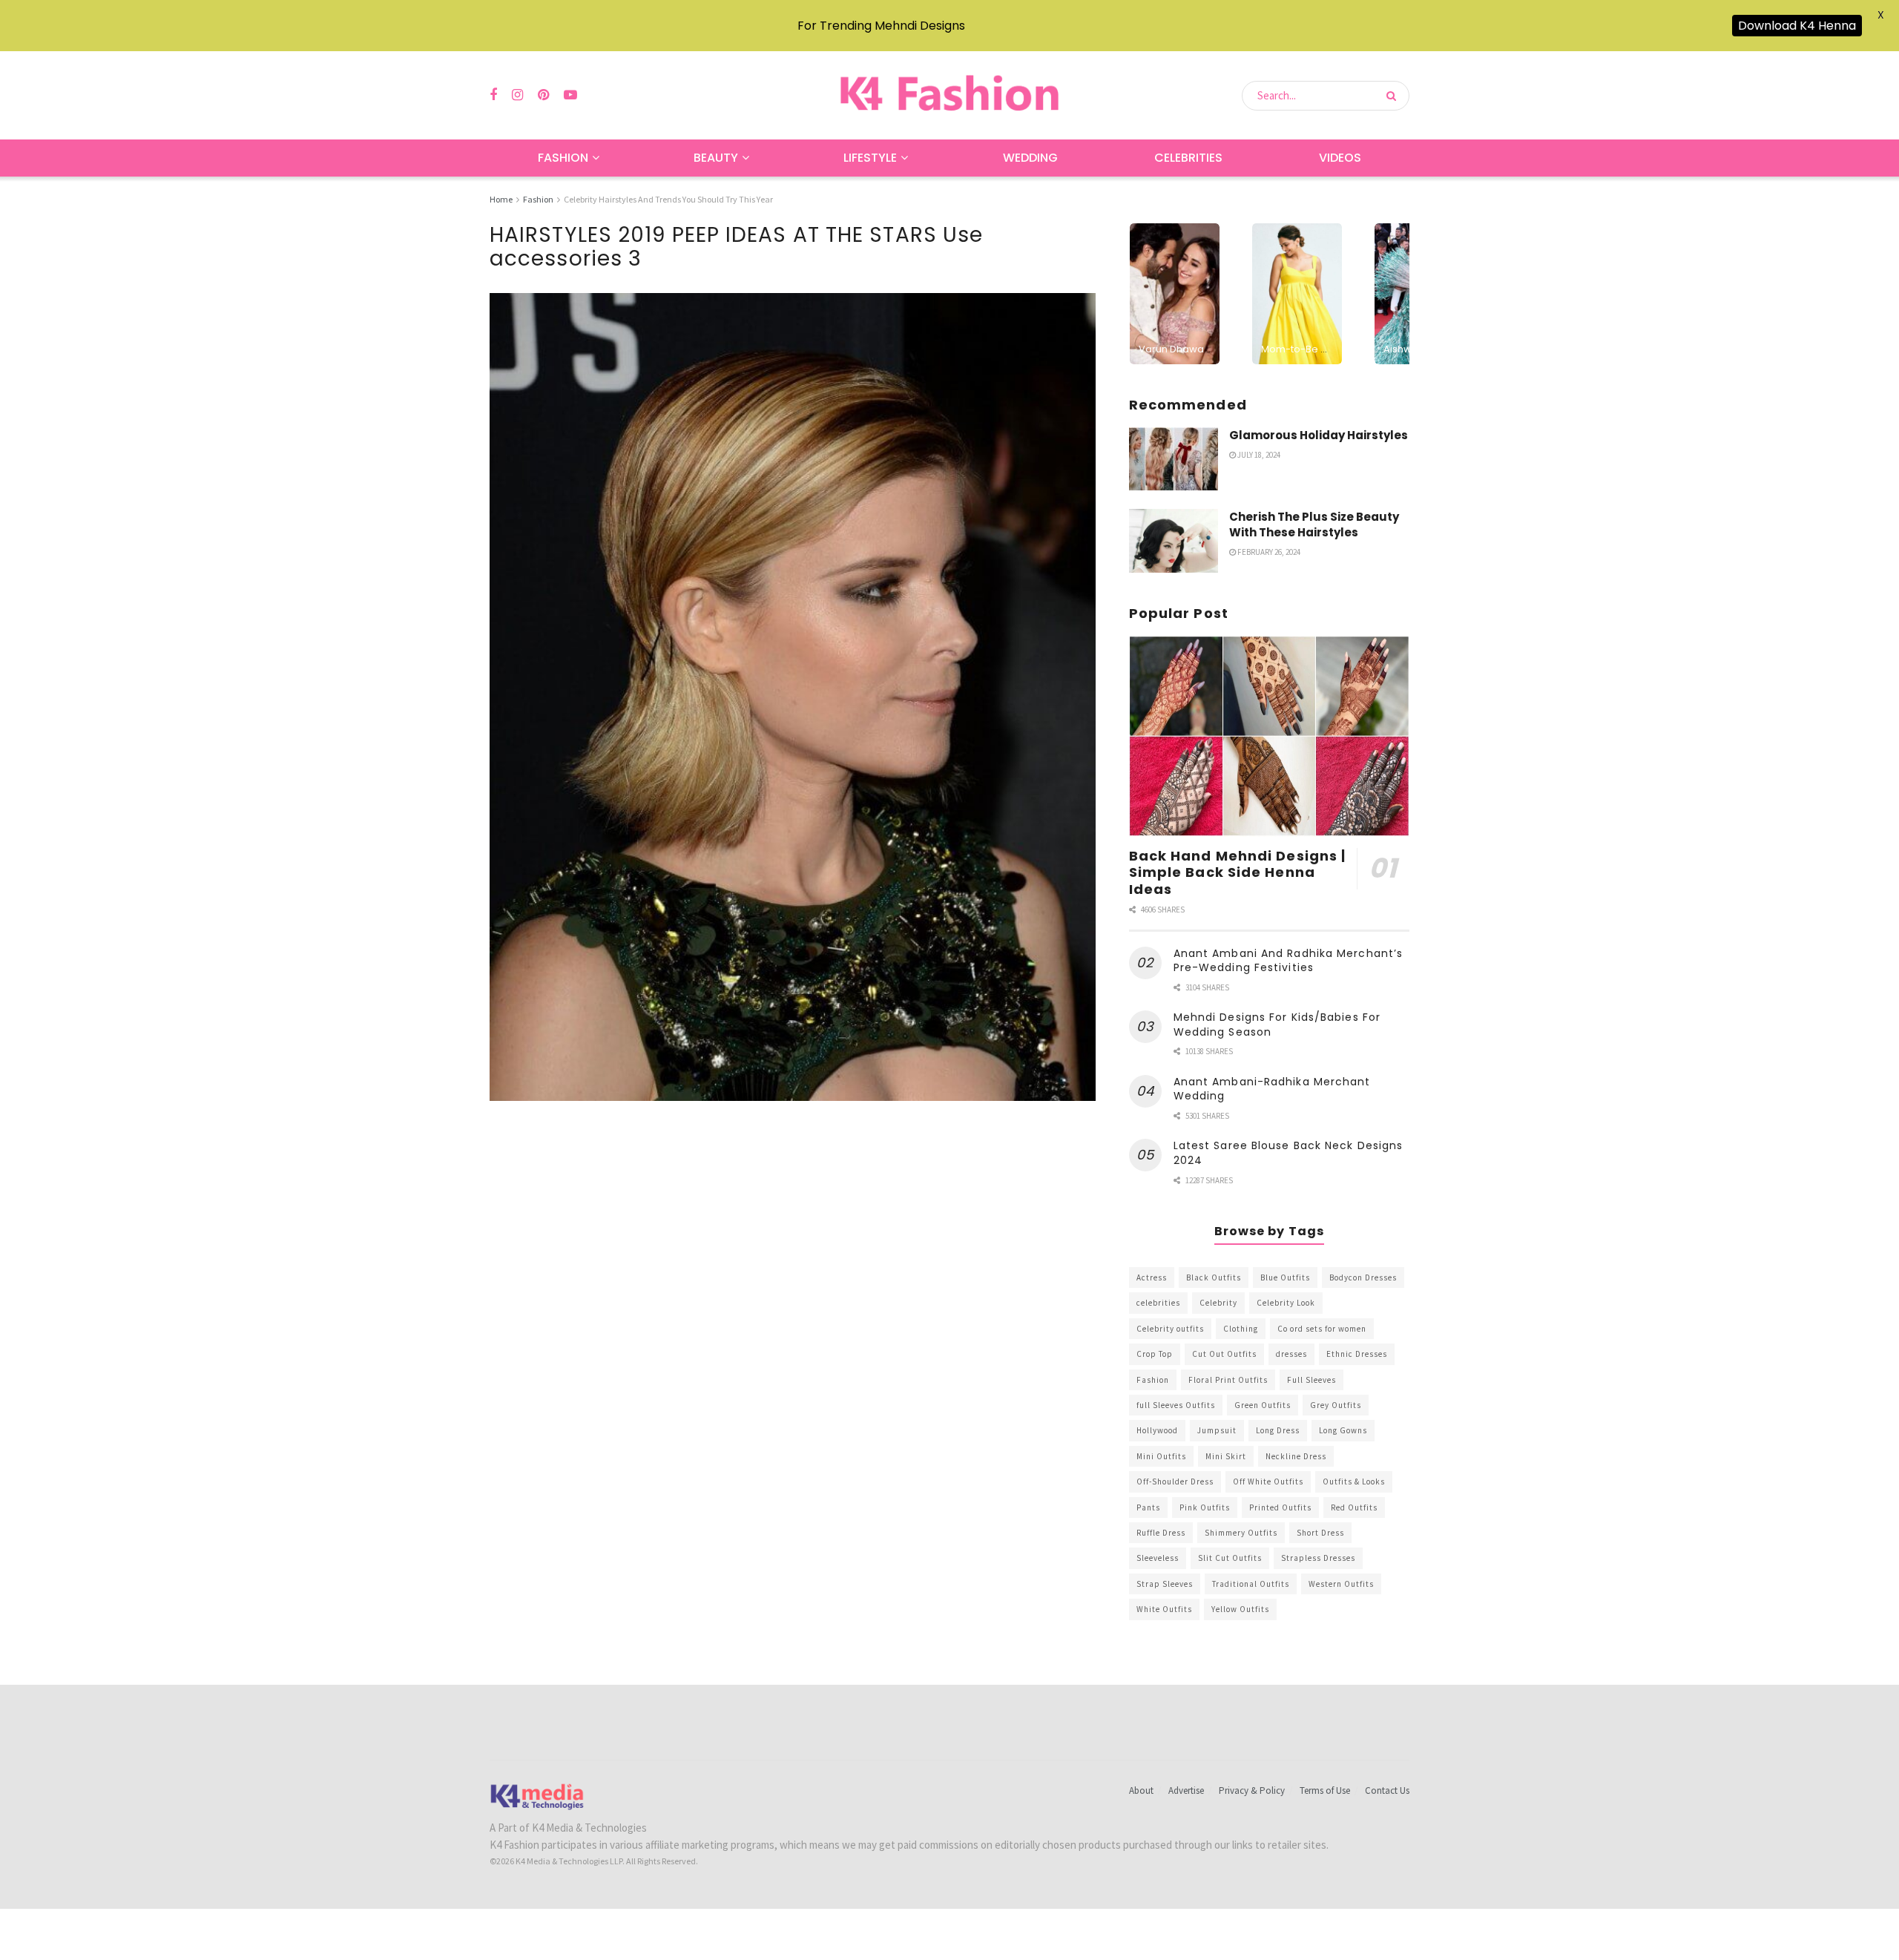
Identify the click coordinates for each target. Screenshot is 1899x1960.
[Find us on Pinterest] (543, 95)
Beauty (716, 158)
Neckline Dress (1296, 1456)
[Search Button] (1394, 96)
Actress (1152, 1277)
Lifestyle (870, 158)
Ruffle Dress (1161, 1533)
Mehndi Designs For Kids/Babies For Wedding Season (1277, 1025)
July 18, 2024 (1258, 455)
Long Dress (1278, 1430)
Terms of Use (1325, 1790)
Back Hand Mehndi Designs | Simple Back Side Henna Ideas (1238, 872)
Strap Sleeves (1165, 1584)
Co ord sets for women (1322, 1329)
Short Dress (1320, 1533)
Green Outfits (1263, 1405)
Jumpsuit (1217, 1430)
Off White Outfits (1268, 1481)
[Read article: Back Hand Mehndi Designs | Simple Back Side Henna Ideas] (1269, 736)
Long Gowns (1343, 1430)
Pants (1148, 1507)
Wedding (1030, 158)
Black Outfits (1214, 1277)
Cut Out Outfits (1224, 1354)
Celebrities (1188, 158)
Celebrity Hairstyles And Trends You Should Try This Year (668, 199)
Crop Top (1155, 1354)
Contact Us (1387, 1790)
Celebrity (1218, 1303)
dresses (1291, 1354)
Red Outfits (1354, 1507)
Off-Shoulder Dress (1175, 1481)
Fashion (563, 158)
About (1141, 1790)
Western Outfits (1341, 1584)
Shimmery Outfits (1241, 1533)
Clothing (1241, 1329)
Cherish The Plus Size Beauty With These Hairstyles (1314, 524)
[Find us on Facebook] (493, 95)
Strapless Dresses (1318, 1558)
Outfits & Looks (1354, 1481)
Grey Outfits (1336, 1405)
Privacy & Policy (1252, 1790)
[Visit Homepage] (949, 95)
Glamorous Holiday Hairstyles (1319, 435)
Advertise (1186, 1790)
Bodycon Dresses (1363, 1277)
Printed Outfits (1280, 1507)
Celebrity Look (1286, 1303)
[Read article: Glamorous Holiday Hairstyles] (1174, 459)
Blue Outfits (1285, 1277)
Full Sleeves (1311, 1380)
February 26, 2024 (1268, 552)
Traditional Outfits (1251, 1584)
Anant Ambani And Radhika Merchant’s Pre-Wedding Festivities (1289, 961)
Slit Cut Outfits (1230, 1558)
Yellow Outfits (1240, 1609)
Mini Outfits (1161, 1456)
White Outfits (1164, 1609)
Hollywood (1157, 1430)
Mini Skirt (1226, 1456)
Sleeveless (1158, 1558)
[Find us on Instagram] (517, 95)
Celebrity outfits (1170, 1329)
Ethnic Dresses (1357, 1354)
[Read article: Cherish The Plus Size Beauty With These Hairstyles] (1174, 541)
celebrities (1158, 1303)
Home (501, 199)
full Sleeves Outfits (1176, 1405)
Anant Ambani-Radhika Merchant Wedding (1272, 1089)
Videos (1340, 158)
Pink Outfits (1205, 1507)
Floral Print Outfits (1228, 1380)
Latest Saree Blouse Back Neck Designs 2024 (1289, 1153)
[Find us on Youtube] (570, 95)
